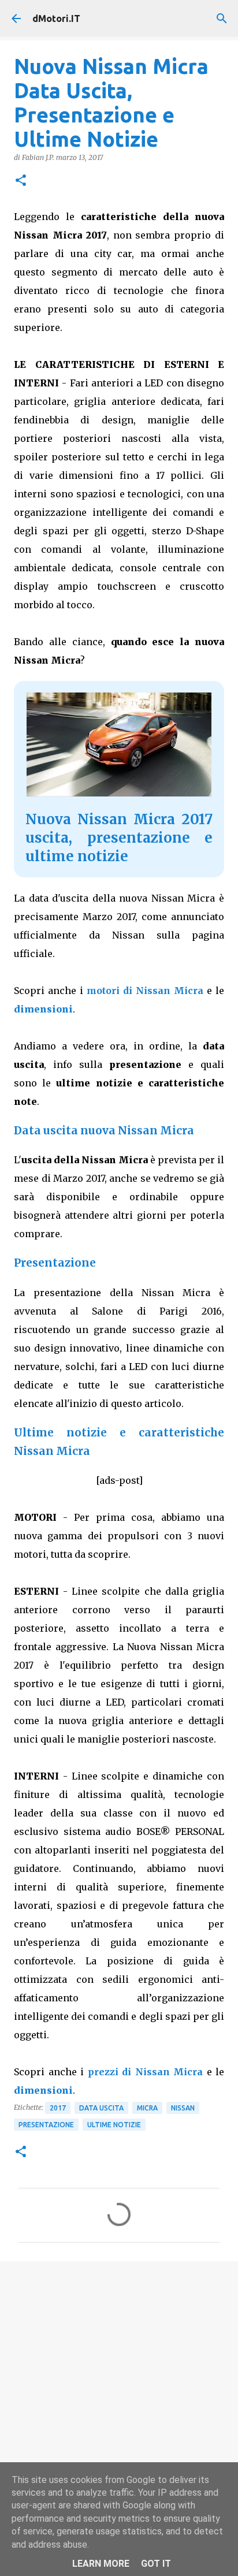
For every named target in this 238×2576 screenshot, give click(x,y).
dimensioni (43, 1009)
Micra (147, 2108)
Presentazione (46, 2125)
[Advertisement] (119, 2398)
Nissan (183, 2108)
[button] (21, 181)
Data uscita (101, 2108)
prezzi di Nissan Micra (146, 2072)
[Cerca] (222, 18)
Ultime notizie (114, 2125)
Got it (156, 2564)
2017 (58, 2108)
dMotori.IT (56, 18)
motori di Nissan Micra (145, 991)
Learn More (101, 2564)
